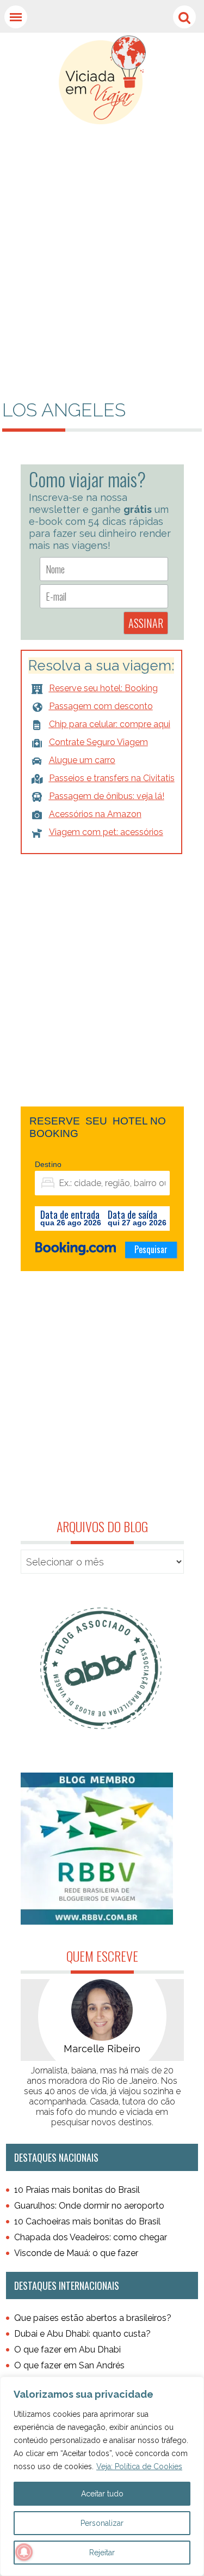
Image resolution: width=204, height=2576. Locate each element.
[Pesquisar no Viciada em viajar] (184, 17)
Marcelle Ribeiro (102, 2049)
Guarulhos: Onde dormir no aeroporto (89, 2206)
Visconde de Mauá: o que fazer (76, 2253)
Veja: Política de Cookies (139, 2466)
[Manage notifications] (24, 2552)
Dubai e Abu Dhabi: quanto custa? (82, 2334)
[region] (102, 2476)
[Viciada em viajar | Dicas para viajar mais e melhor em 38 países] (102, 80)
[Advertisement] (102, 226)
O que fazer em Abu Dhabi (67, 2350)
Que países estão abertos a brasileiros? (93, 2318)
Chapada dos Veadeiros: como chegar (91, 2237)
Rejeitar (102, 2553)
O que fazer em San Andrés (69, 2365)
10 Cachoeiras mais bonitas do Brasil (87, 2221)
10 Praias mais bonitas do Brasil (77, 2190)
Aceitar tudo (102, 2494)
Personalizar (102, 2523)
